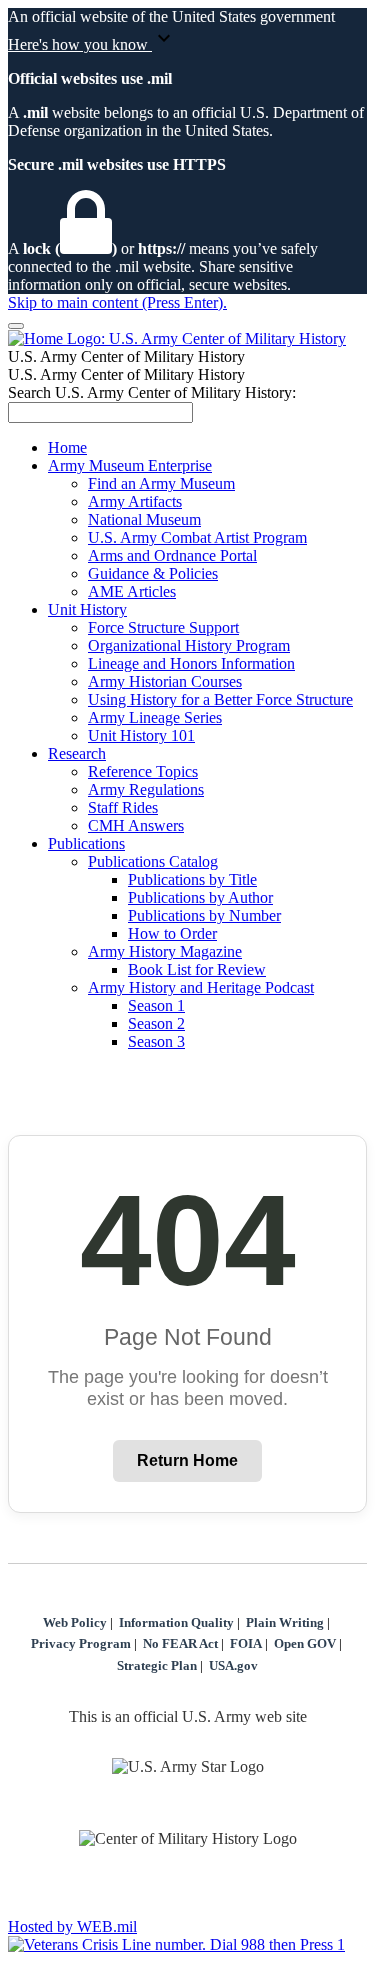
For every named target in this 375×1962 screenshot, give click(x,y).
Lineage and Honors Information (191, 663)
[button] (187, 40)
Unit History (87, 609)
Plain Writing (285, 1622)
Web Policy (75, 1622)
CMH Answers (136, 825)
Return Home (187, 1460)
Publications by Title (192, 879)
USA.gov (233, 1665)
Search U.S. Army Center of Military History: (152, 392)
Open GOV (305, 1643)
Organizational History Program (189, 645)
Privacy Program (81, 1643)
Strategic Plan (157, 1665)
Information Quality (176, 1622)
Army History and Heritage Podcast (201, 987)
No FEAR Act (180, 1643)
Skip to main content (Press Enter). (117, 302)
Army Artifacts (135, 501)
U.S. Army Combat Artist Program (197, 537)
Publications (86, 843)
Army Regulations (146, 789)
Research (77, 753)
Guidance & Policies (153, 573)
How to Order (172, 933)
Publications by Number (204, 915)
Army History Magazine (165, 951)
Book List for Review (197, 969)
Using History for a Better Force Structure (220, 699)
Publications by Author (200, 897)
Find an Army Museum (161, 483)
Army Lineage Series (155, 717)
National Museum (144, 519)
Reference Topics (143, 771)
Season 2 (156, 1023)
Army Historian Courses (165, 681)
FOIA (246, 1643)
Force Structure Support (163, 627)
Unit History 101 (141, 735)
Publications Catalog (153, 861)
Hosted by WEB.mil (72, 1926)
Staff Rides (123, 807)
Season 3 (156, 1041)
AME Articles (132, 591)
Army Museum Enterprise (130, 465)
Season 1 (156, 1005)
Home (67, 447)
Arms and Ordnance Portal (172, 555)
